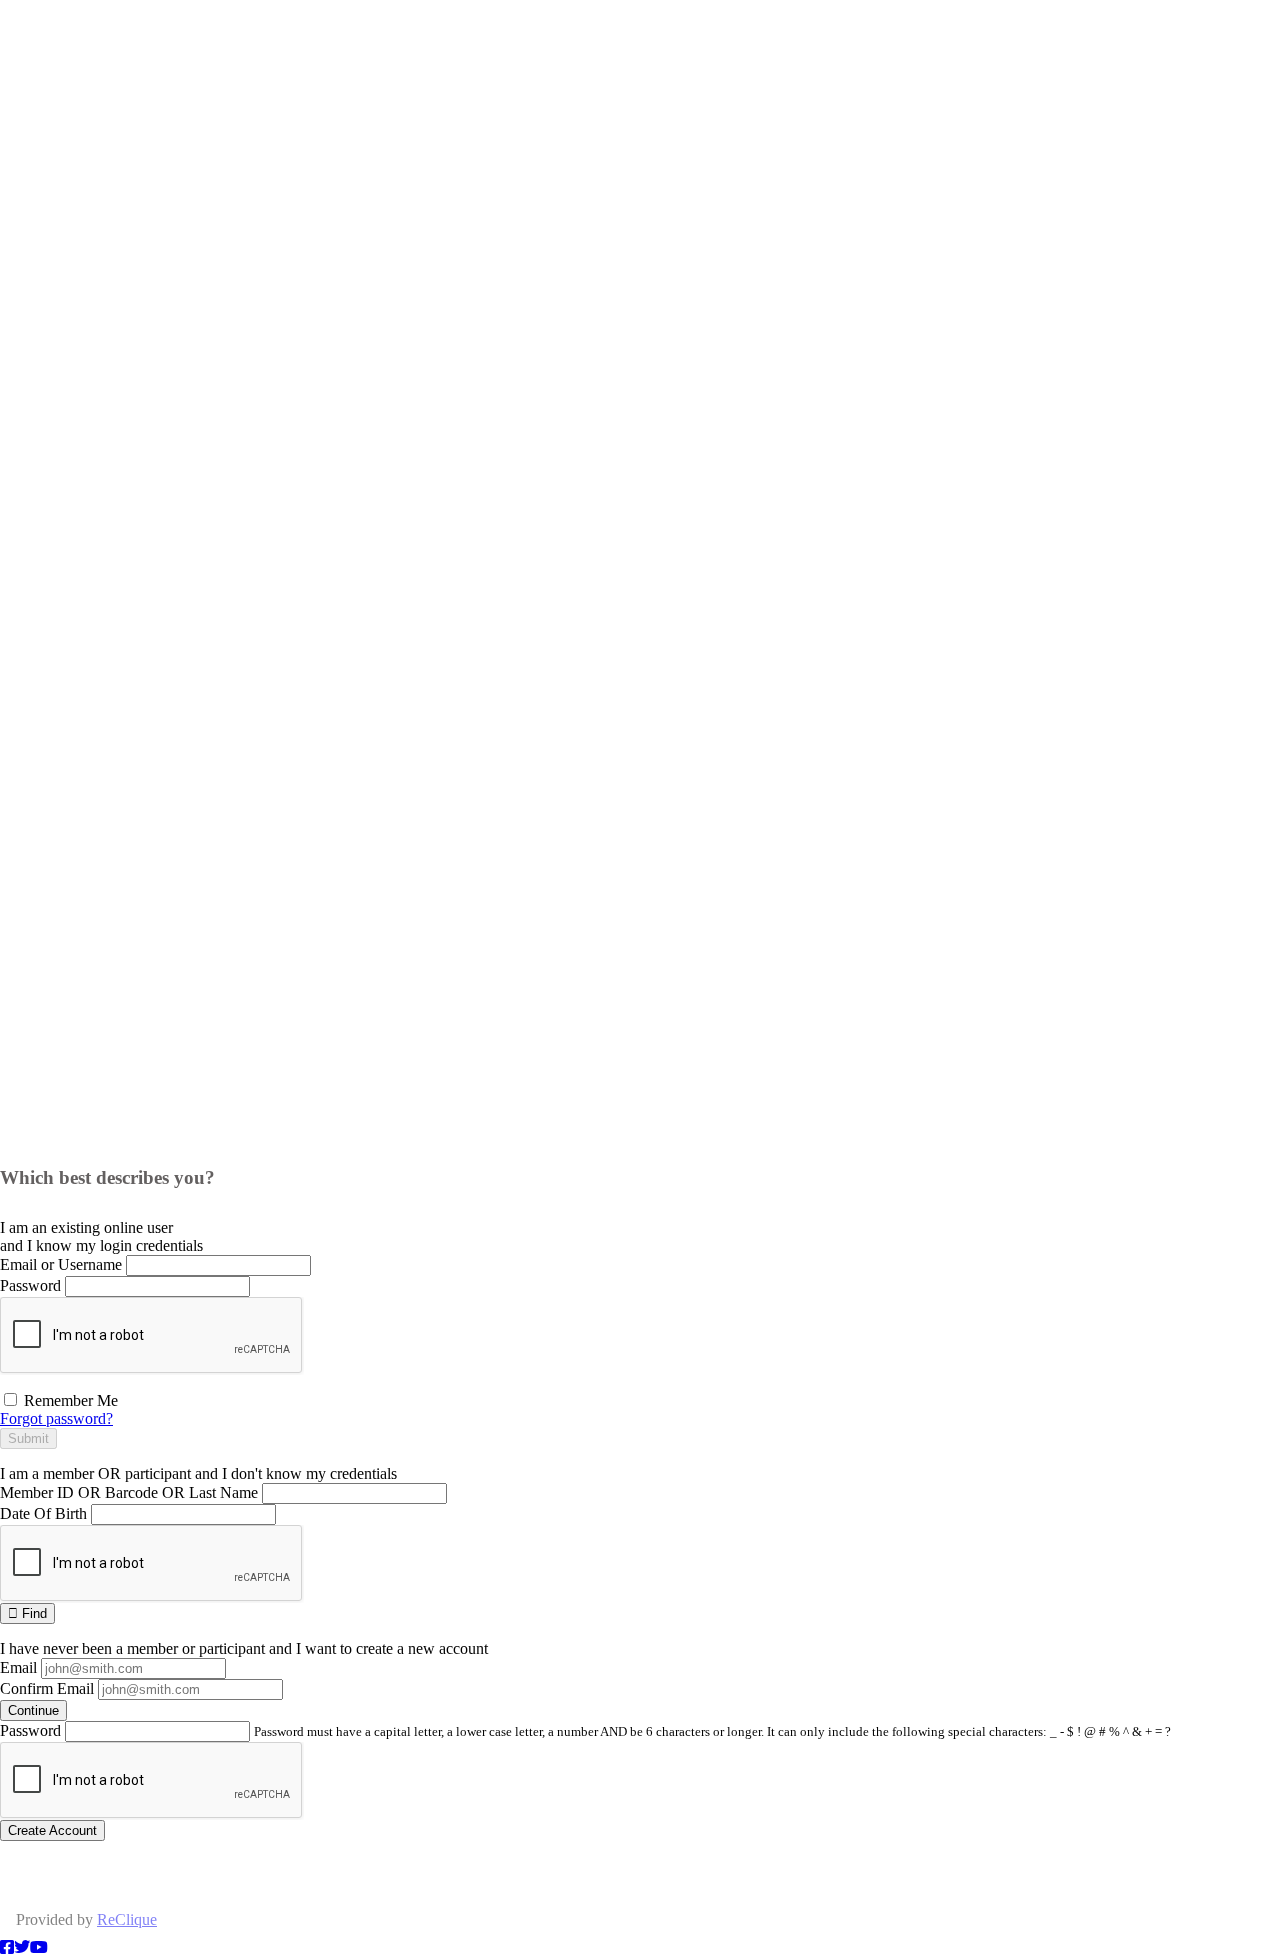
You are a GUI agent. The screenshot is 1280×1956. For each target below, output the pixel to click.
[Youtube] (39, 1947)
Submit (28, 1438)
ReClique (127, 1919)
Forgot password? (56, 1418)
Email (18, 1667)
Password (30, 1285)
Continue (33, 1710)
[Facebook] (7, 1947)
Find (32, 1613)
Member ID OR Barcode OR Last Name (129, 1492)
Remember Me (69, 1400)
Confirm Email (47, 1688)
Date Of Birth (43, 1513)
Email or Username (61, 1264)
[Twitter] (22, 1947)
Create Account (52, 1830)
